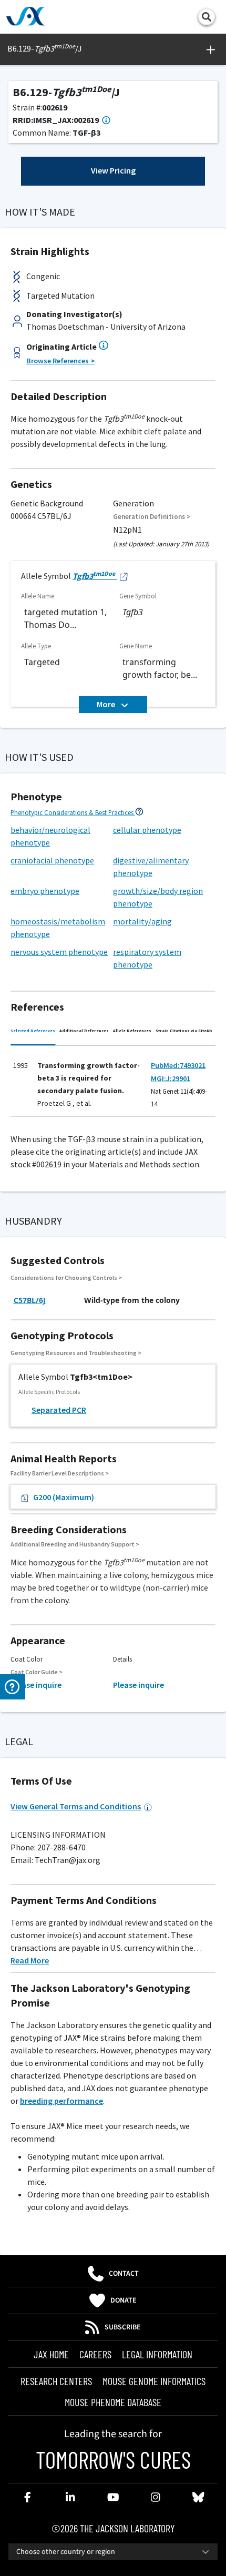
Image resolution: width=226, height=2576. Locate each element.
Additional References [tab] (84, 1031)
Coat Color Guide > (37, 1672)
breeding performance (61, 2101)
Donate (124, 2300)
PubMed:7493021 (178, 1065)
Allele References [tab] (132, 1031)
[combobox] (113, 2552)
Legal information (157, 2354)
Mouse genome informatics (154, 2381)
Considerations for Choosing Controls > (66, 1277)
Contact (124, 2274)
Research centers (56, 2381)
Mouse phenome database (113, 2402)
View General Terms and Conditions (76, 1806)
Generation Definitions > (152, 517)
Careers (95, 2354)
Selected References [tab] (33, 1031)
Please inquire (36, 1685)
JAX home (51, 2354)
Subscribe (123, 2327)
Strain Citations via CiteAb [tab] (184, 1031)
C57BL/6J (30, 1300)
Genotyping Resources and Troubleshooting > (76, 1353)
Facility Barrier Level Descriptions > (60, 1473)
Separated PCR (59, 1410)
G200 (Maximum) (64, 1497)
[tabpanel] (113, 1084)
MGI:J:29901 (171, 1078)
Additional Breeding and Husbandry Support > (75, 1544)
